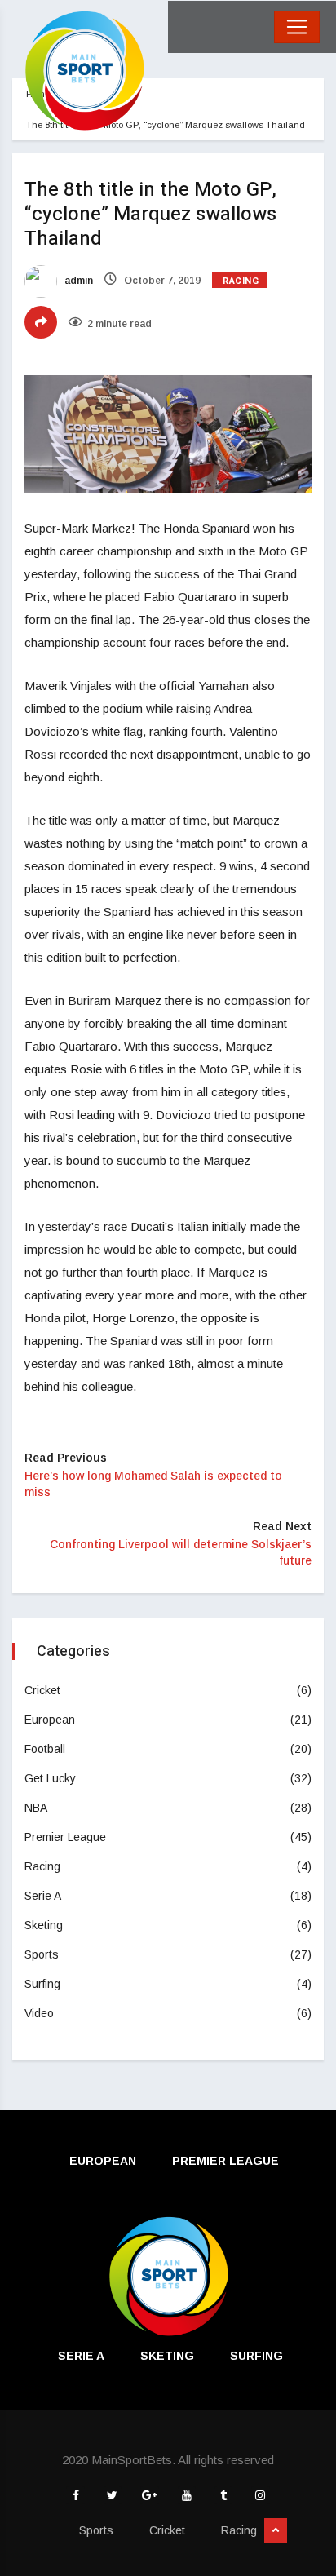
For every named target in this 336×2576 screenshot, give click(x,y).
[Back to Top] (276, 2531)
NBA (36, 1808)
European (50, 1720)
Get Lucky (50, 1778)
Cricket (42, 1690)
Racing (241, 281)
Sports (42, 1954)
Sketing (44, 1925)
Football (45, 1749)
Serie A (43, 1896)
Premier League (65, 1837)
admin (77, 281)
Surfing (42, 1984)
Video (39, 2013)
